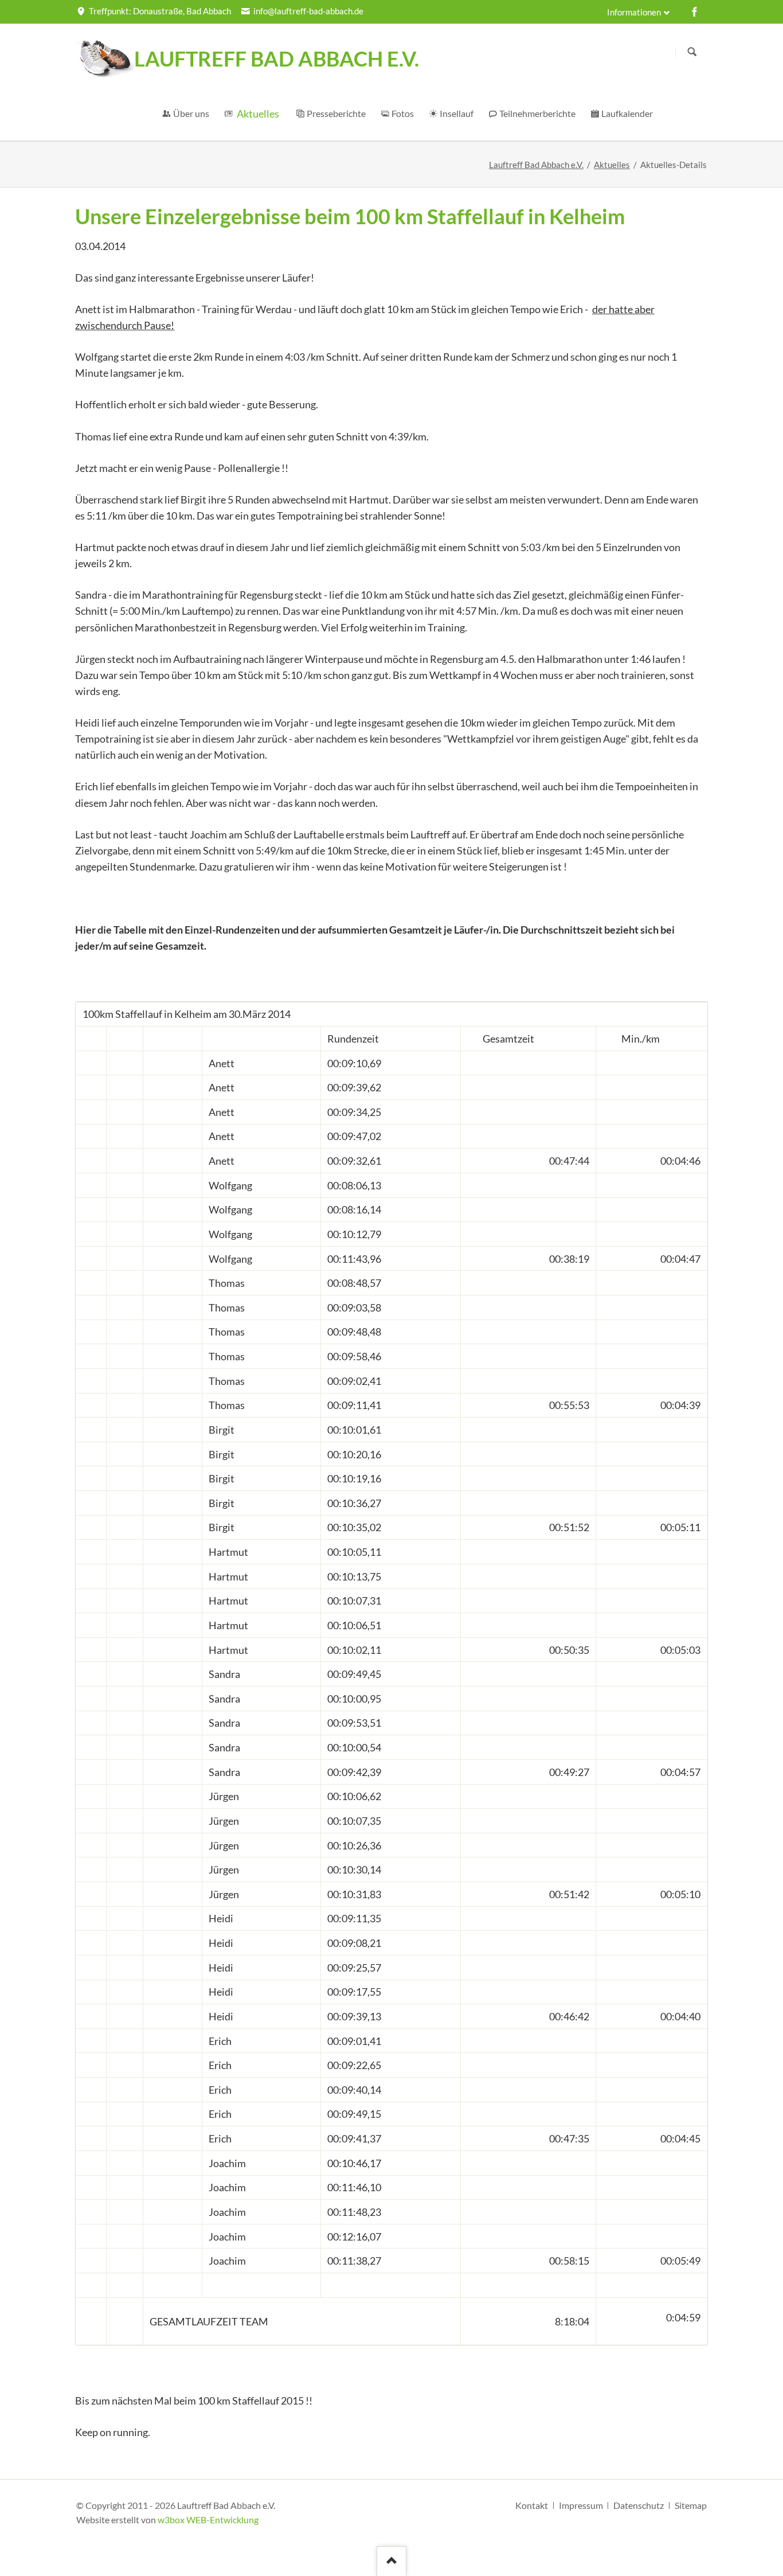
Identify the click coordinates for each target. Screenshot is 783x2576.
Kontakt (532, 2505)
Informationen (634, 12)
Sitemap (691, 2505)
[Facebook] (695, 11)
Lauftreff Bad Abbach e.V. (536, 165)
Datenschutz (639, 2505)
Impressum (581, 2505)
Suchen (692, 52)
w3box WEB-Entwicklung (208, 2520)
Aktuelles (612, 165)
